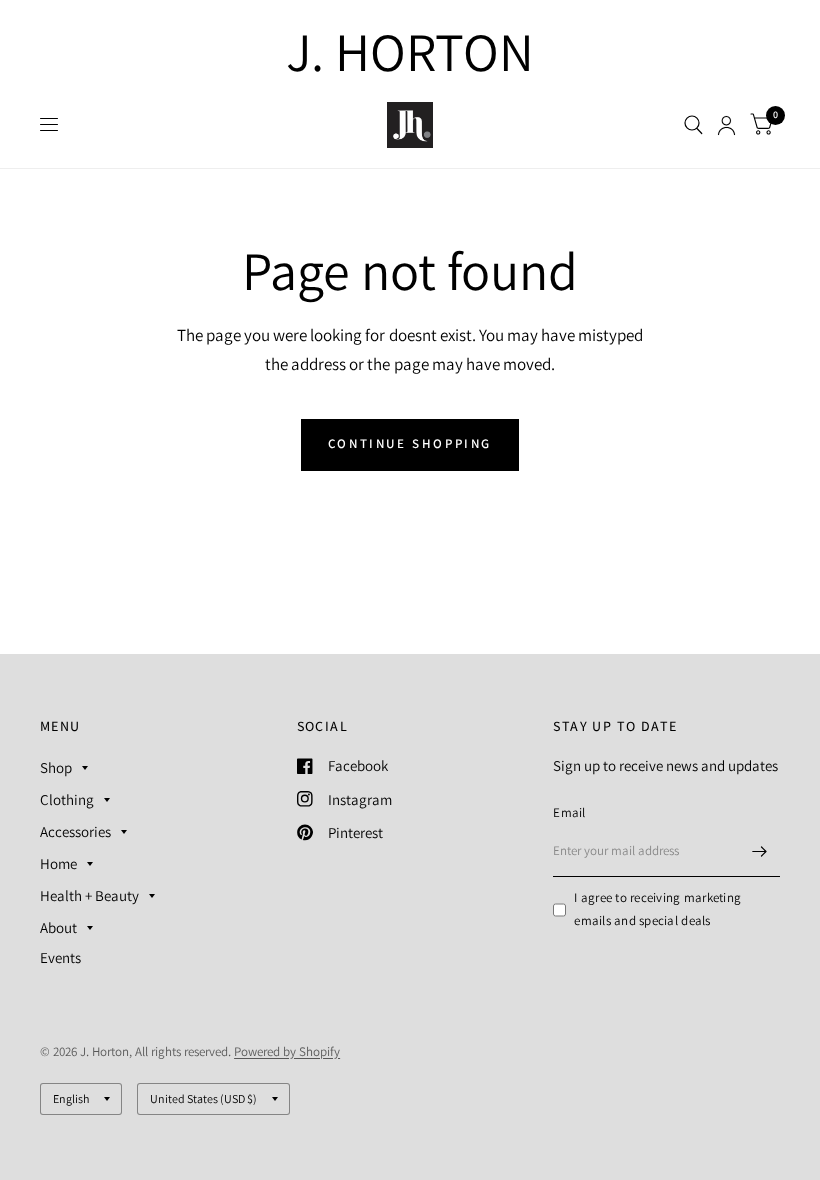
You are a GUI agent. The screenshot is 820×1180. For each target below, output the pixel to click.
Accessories (75, 831)
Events (60, 957)
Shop (56, 767)
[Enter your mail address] (760, 851)
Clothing (67, 799)
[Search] (693, 125)
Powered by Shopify (287, 1051)
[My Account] (726, 125)
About (58, 927)
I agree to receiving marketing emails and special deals (657, 909)
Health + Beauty (89, 895)
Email (569, 812)
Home (58, 863)
